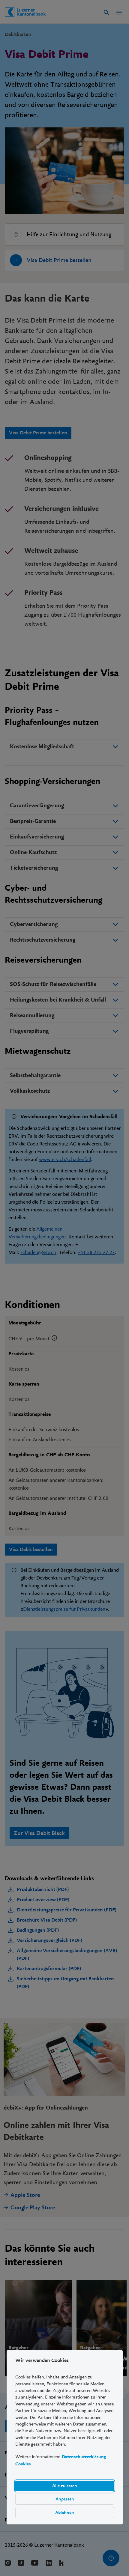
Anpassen (64, 2499)
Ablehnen (65, 2512)
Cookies (23, 2464)
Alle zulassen (65, 2486)
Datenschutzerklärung (84, 2457)
